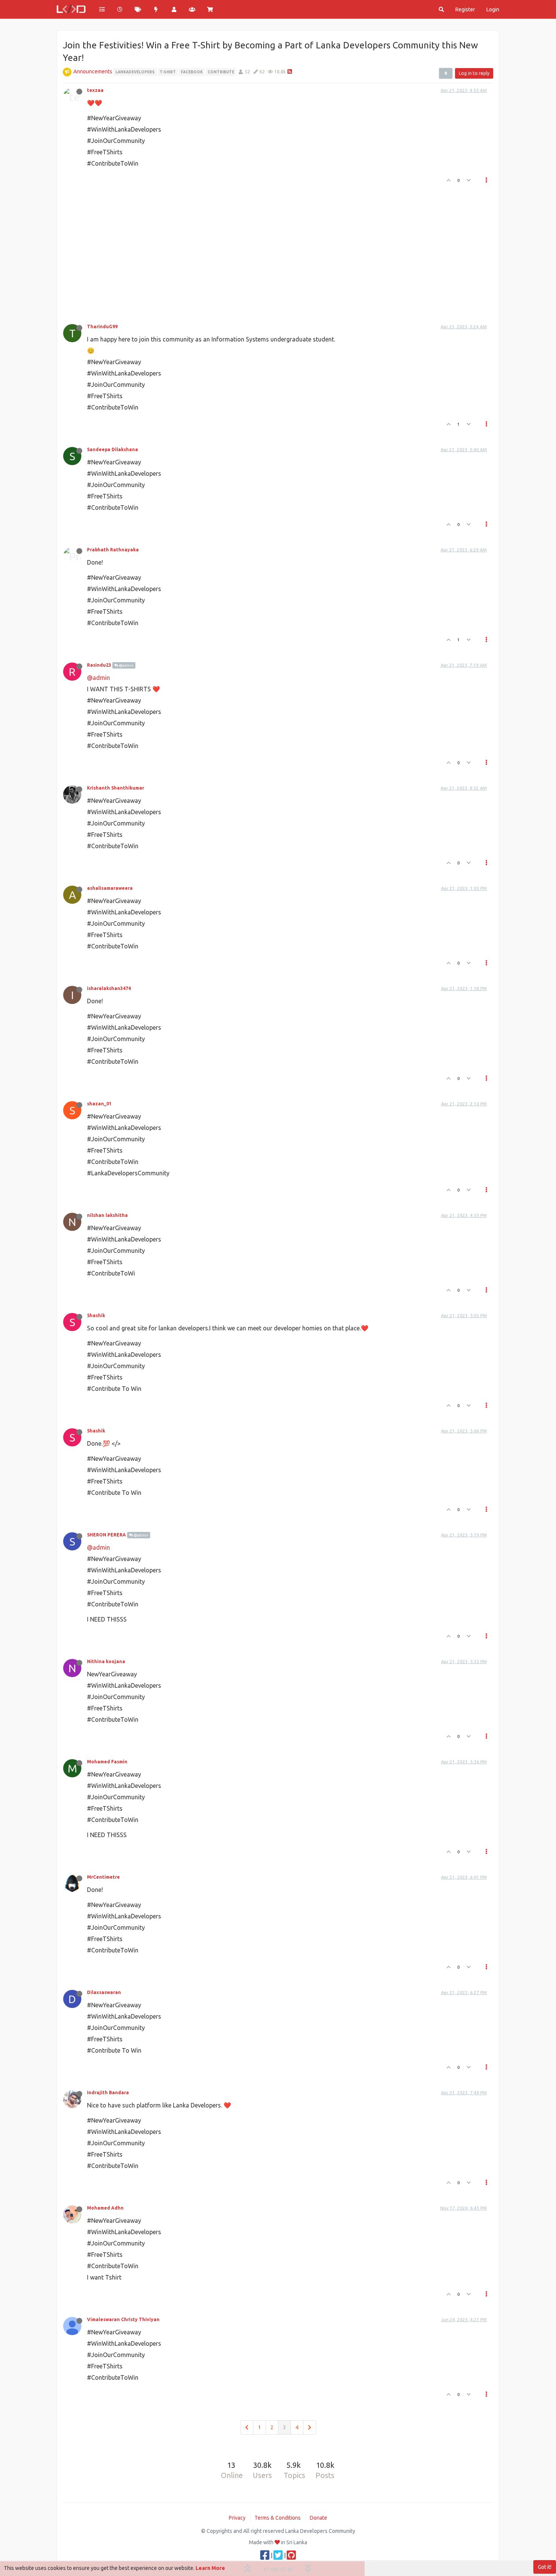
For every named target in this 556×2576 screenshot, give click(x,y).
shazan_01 (99, 1104)
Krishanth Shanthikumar (116, 788)
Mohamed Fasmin (107, 1762)
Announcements (93, 71)
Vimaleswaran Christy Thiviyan (123, 2319)
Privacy (237, 2518)
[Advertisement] (273, 251)
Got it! (545, 2567)
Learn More (210, 2568)
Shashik (96, 1315)
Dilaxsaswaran (104, 1992)
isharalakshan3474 (109, 988)
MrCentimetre (103, 1877)
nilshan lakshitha (107, 1215)
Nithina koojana (106, 1661)
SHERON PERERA (106, 1535)
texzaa (95, 90)
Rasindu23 (99, 665)
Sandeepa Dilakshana (113, 449)
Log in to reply (474, 73)
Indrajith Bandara (108, 2093)
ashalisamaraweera (110, 888)
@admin (126, 665)
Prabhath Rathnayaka (113, 550)
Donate (318, 2518)
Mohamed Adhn (105, 2208)
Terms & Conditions (278, 2518)
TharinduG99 (102, 327)
